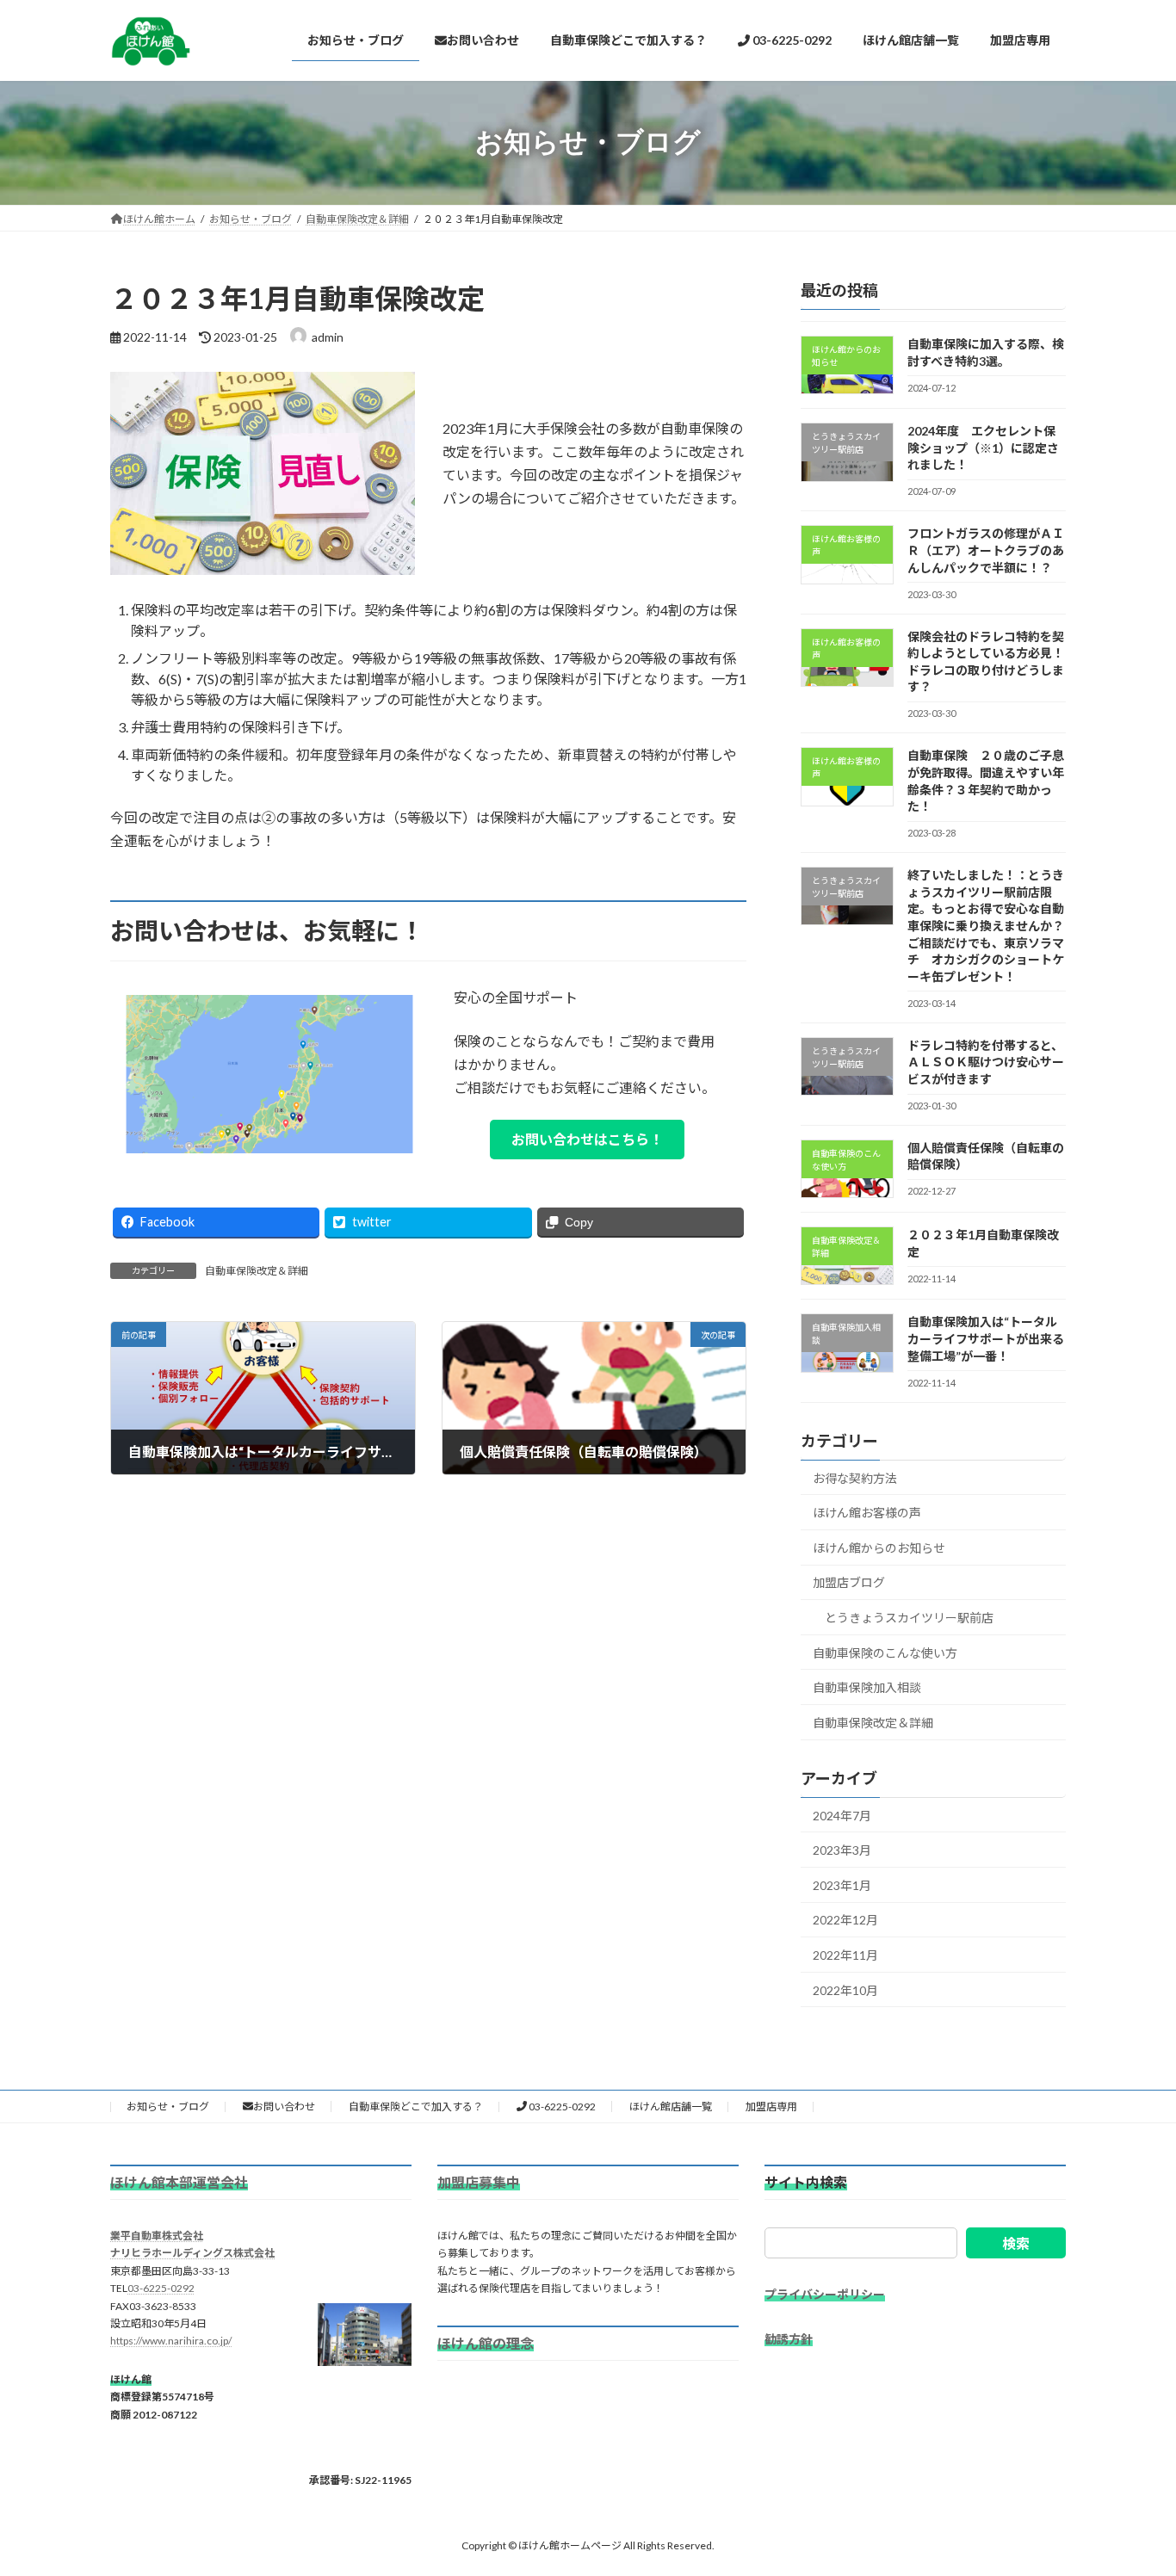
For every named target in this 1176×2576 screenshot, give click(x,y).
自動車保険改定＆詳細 (257, 1271)
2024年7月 (842, 1815)
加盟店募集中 (479, 2181)
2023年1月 (842, 1884)
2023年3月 (842, 1850)
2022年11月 (845, 1955)
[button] (587, 1139)
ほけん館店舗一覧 (671, 2106)
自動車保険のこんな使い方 (885, 1652)
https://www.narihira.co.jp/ (171, 2341)
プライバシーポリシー (825, 2294)
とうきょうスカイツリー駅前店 (909, 1618)
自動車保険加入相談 (867, 1687)
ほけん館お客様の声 (867, 1513)
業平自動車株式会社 (157, 2236)
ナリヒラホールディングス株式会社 (192, 2253)
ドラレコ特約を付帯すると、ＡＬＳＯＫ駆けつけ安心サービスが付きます (986, 1061)
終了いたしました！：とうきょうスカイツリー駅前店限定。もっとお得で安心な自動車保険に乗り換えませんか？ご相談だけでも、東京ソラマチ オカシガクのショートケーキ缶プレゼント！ (986, 926)
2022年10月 (845, 1989)
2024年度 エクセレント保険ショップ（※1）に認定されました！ (983, 448)
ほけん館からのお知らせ (879, 1547)
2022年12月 (845, 1920)
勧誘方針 (789, 2338)
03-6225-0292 (561, 2106)
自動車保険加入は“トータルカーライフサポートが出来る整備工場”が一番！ (986, 1338)
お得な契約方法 (855, 1477)
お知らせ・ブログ (168, 2106)
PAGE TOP (1133, 2482)
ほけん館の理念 (486, 2343)
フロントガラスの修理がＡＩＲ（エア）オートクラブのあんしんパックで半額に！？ (986, 550)
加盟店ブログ (849, 1582)
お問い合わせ (284, 2106)
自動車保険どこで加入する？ (416, 2106)
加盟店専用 (771, 2106)
